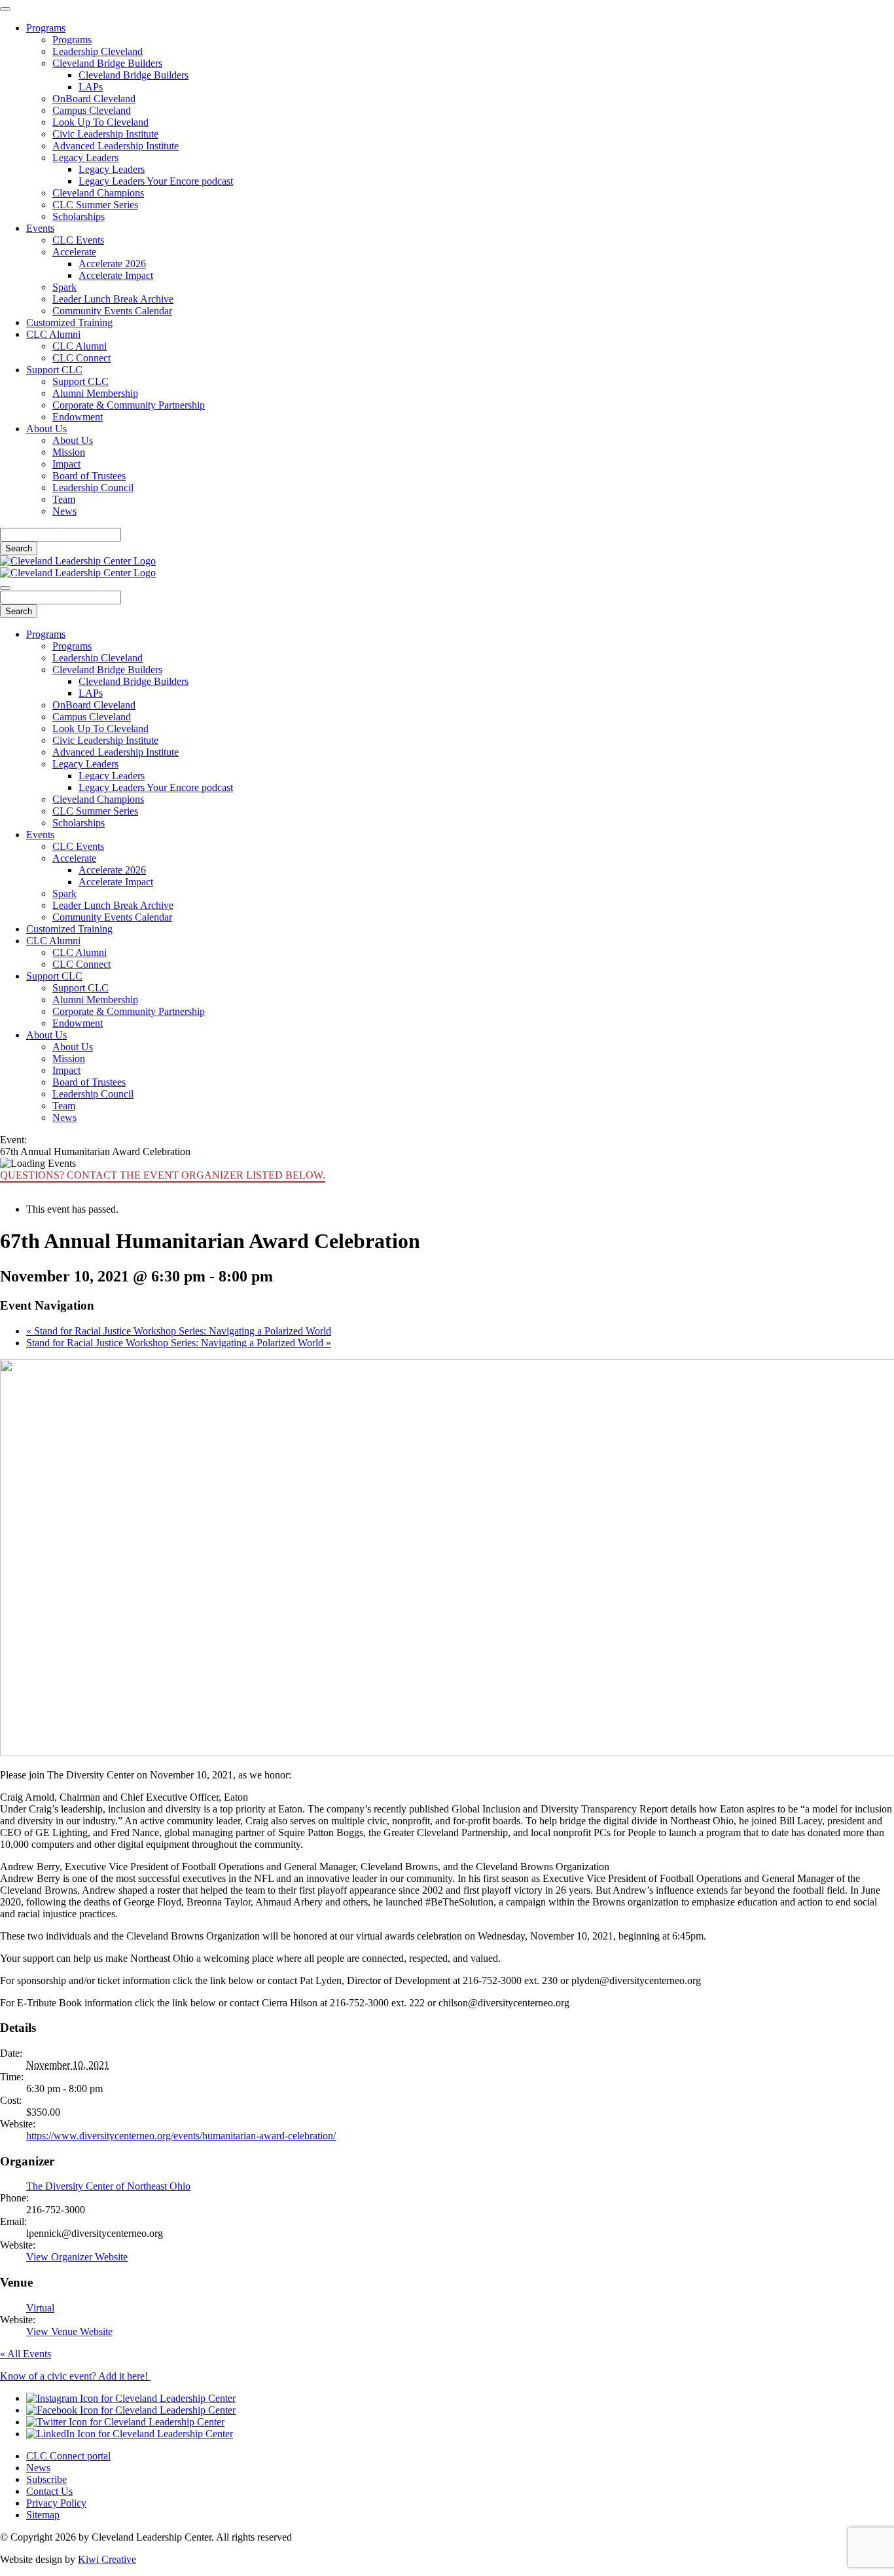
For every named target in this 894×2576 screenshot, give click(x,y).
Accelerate (74, 252)
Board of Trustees (89, 476)
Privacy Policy (56, 2503)
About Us (46, 429)
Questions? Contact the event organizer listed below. (163, 1175)
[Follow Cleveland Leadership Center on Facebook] (131, 2410)
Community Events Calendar (112, 311)
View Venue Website (69, 2331)
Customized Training (69, 322)
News (64, 511)
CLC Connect (81, 358)
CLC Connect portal (68, 2456)
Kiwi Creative (107, 2559)
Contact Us (49, 2491)
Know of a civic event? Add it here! (75, 2376)
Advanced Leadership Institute (116, 146)
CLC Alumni (53, 334)
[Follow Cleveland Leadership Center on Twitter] (125, 2422)
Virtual (40, 2308)
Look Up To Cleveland (100, 122)
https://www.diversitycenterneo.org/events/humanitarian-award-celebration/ (181, 2136)
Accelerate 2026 (112, 264)
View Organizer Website (77, 2257)
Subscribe (46, 2479)
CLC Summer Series (95, 205)
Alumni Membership (95, 393)
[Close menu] (5, 9)
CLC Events (78, 240)
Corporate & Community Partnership (129, 405)
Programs (46, 28)
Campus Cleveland (92, 110)
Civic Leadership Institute (105, 134)
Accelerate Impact (116, 275)
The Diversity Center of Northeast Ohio (108, 2186)
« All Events (26, 2354)
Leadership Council (93, 488)
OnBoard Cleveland (94, 99)
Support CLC (54, 370)
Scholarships (79, 216)
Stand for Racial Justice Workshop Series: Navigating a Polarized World (179, 1331)
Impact (66, 464)
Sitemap (43, 2515)
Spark (64, 287)
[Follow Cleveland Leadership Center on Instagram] (131, 2398)
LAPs (91, 87)
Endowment (78, 417)
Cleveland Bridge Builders (107, 63)
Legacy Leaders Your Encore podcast (156, 181)
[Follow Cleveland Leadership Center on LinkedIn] (130, 2434)
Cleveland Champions (98, 193)
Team (64, 499)
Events (40, 228)
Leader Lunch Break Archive (113, 299)
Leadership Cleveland (98, 51)
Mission (69, 452)
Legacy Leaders (85, 157)
